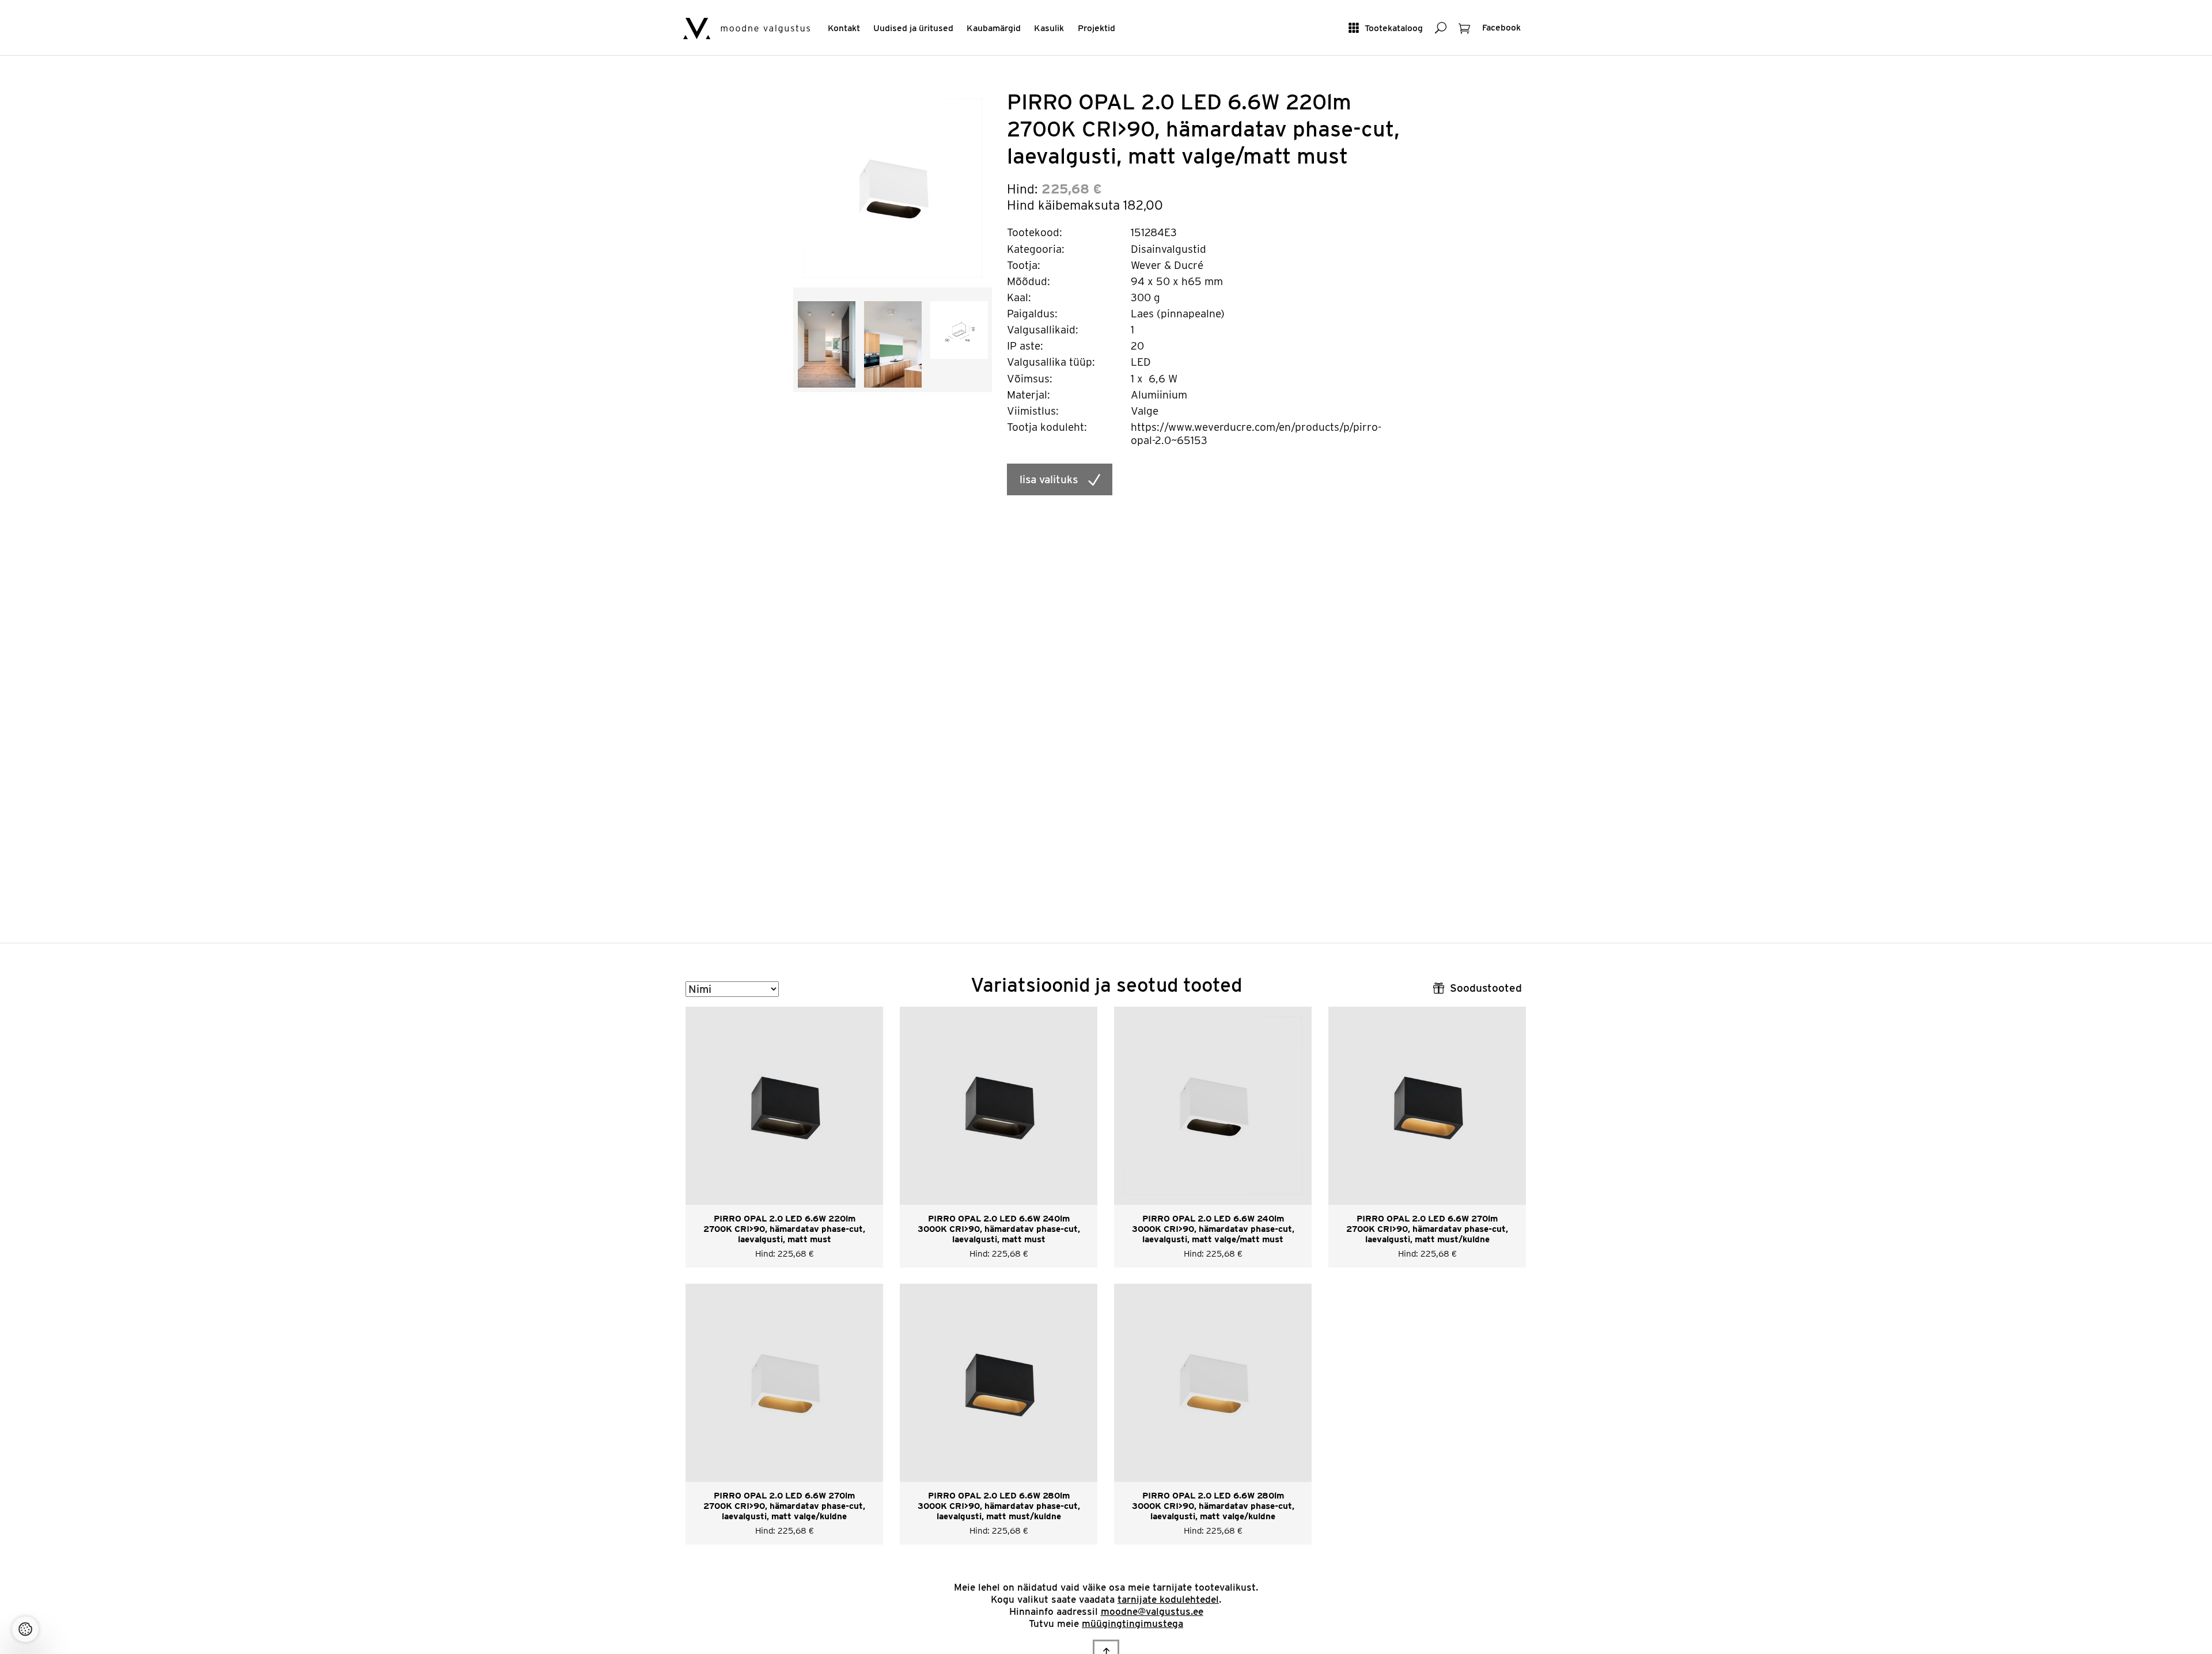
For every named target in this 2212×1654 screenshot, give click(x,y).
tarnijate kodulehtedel (1168, 1599)
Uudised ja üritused (913, 28)
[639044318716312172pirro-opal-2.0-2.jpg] (893, 344)
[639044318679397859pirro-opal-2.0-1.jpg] (827, 344)
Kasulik (1049, 28)
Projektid (1096, 28)
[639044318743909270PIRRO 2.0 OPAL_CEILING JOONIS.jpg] (959, 329)
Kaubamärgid (994, 28)
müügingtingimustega (1132, 1623)
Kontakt (844, 28)
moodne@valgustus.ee (1152, 1611)
